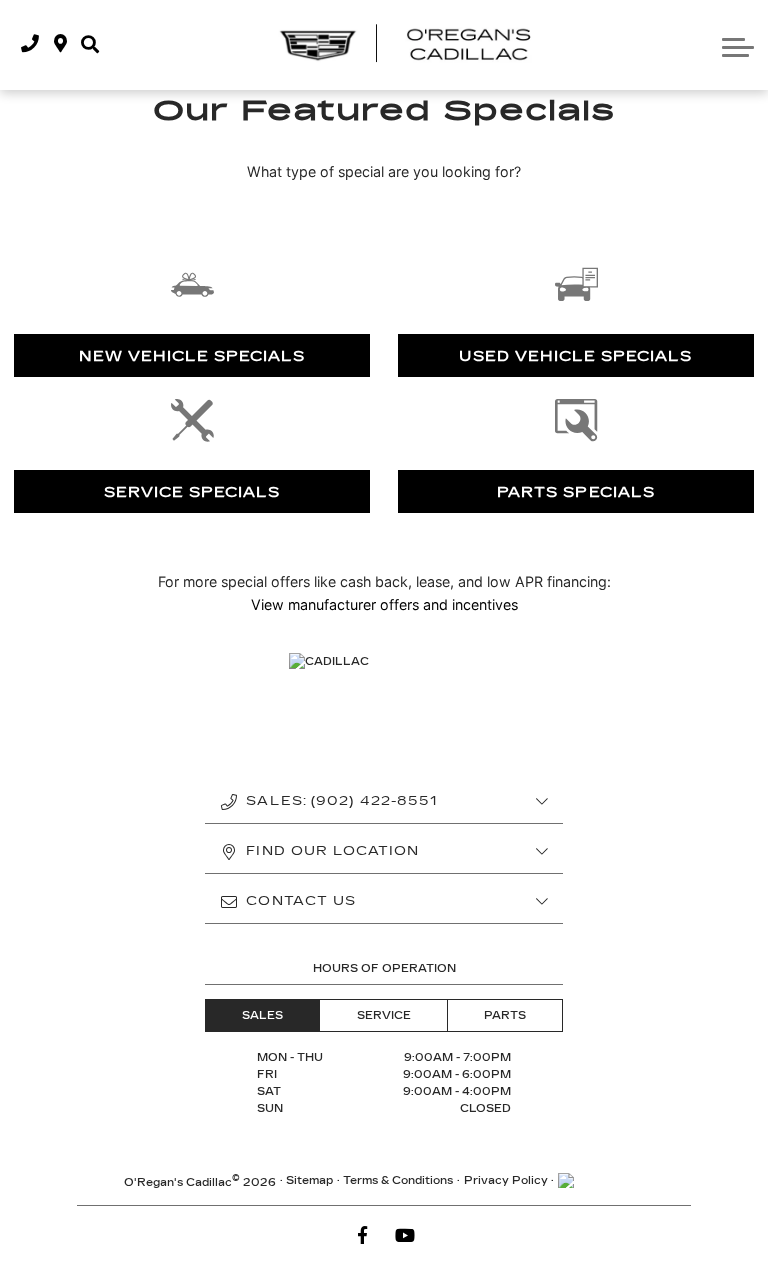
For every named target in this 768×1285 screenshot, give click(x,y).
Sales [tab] (262, 1015)
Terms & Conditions (398, 1180)
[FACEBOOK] (363, 1236)
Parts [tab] (505, 1015)
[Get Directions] (60, 44)
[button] (90, 44)
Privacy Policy (506, 1180)
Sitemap (309, 1180)
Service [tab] (384, 1015)
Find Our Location (332, 851)
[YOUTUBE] (406, 1236)
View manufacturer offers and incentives (384, 604)
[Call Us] (30, 44)
